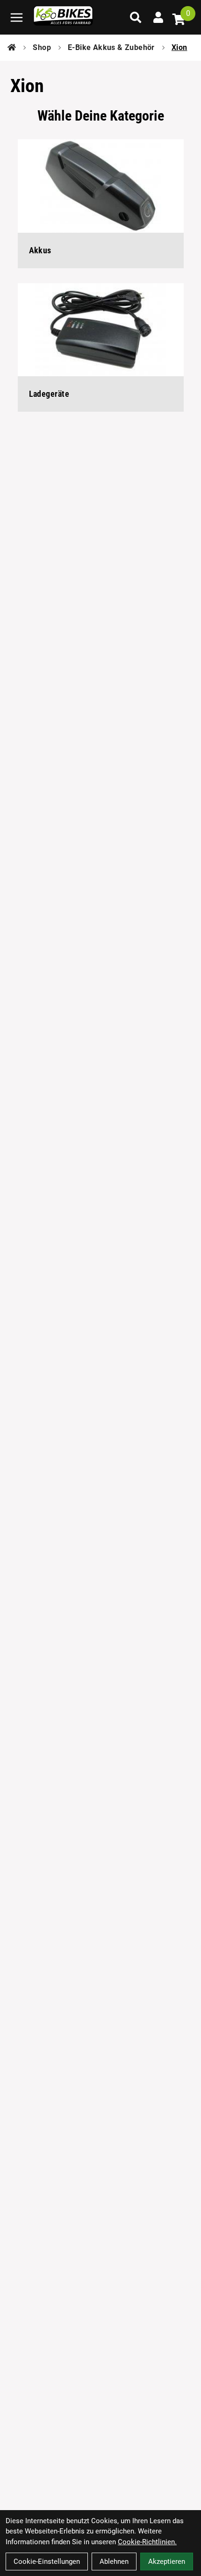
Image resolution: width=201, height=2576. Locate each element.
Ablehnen (114, 2562)
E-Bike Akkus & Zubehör (111, 47)
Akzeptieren (167, 2562)
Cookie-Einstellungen (47, 2562)
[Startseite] (12, 48)
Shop (42, 47)
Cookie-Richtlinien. (147, 2542)
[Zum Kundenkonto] (158, 17)
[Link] (17, 18)
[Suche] (136, 17)
